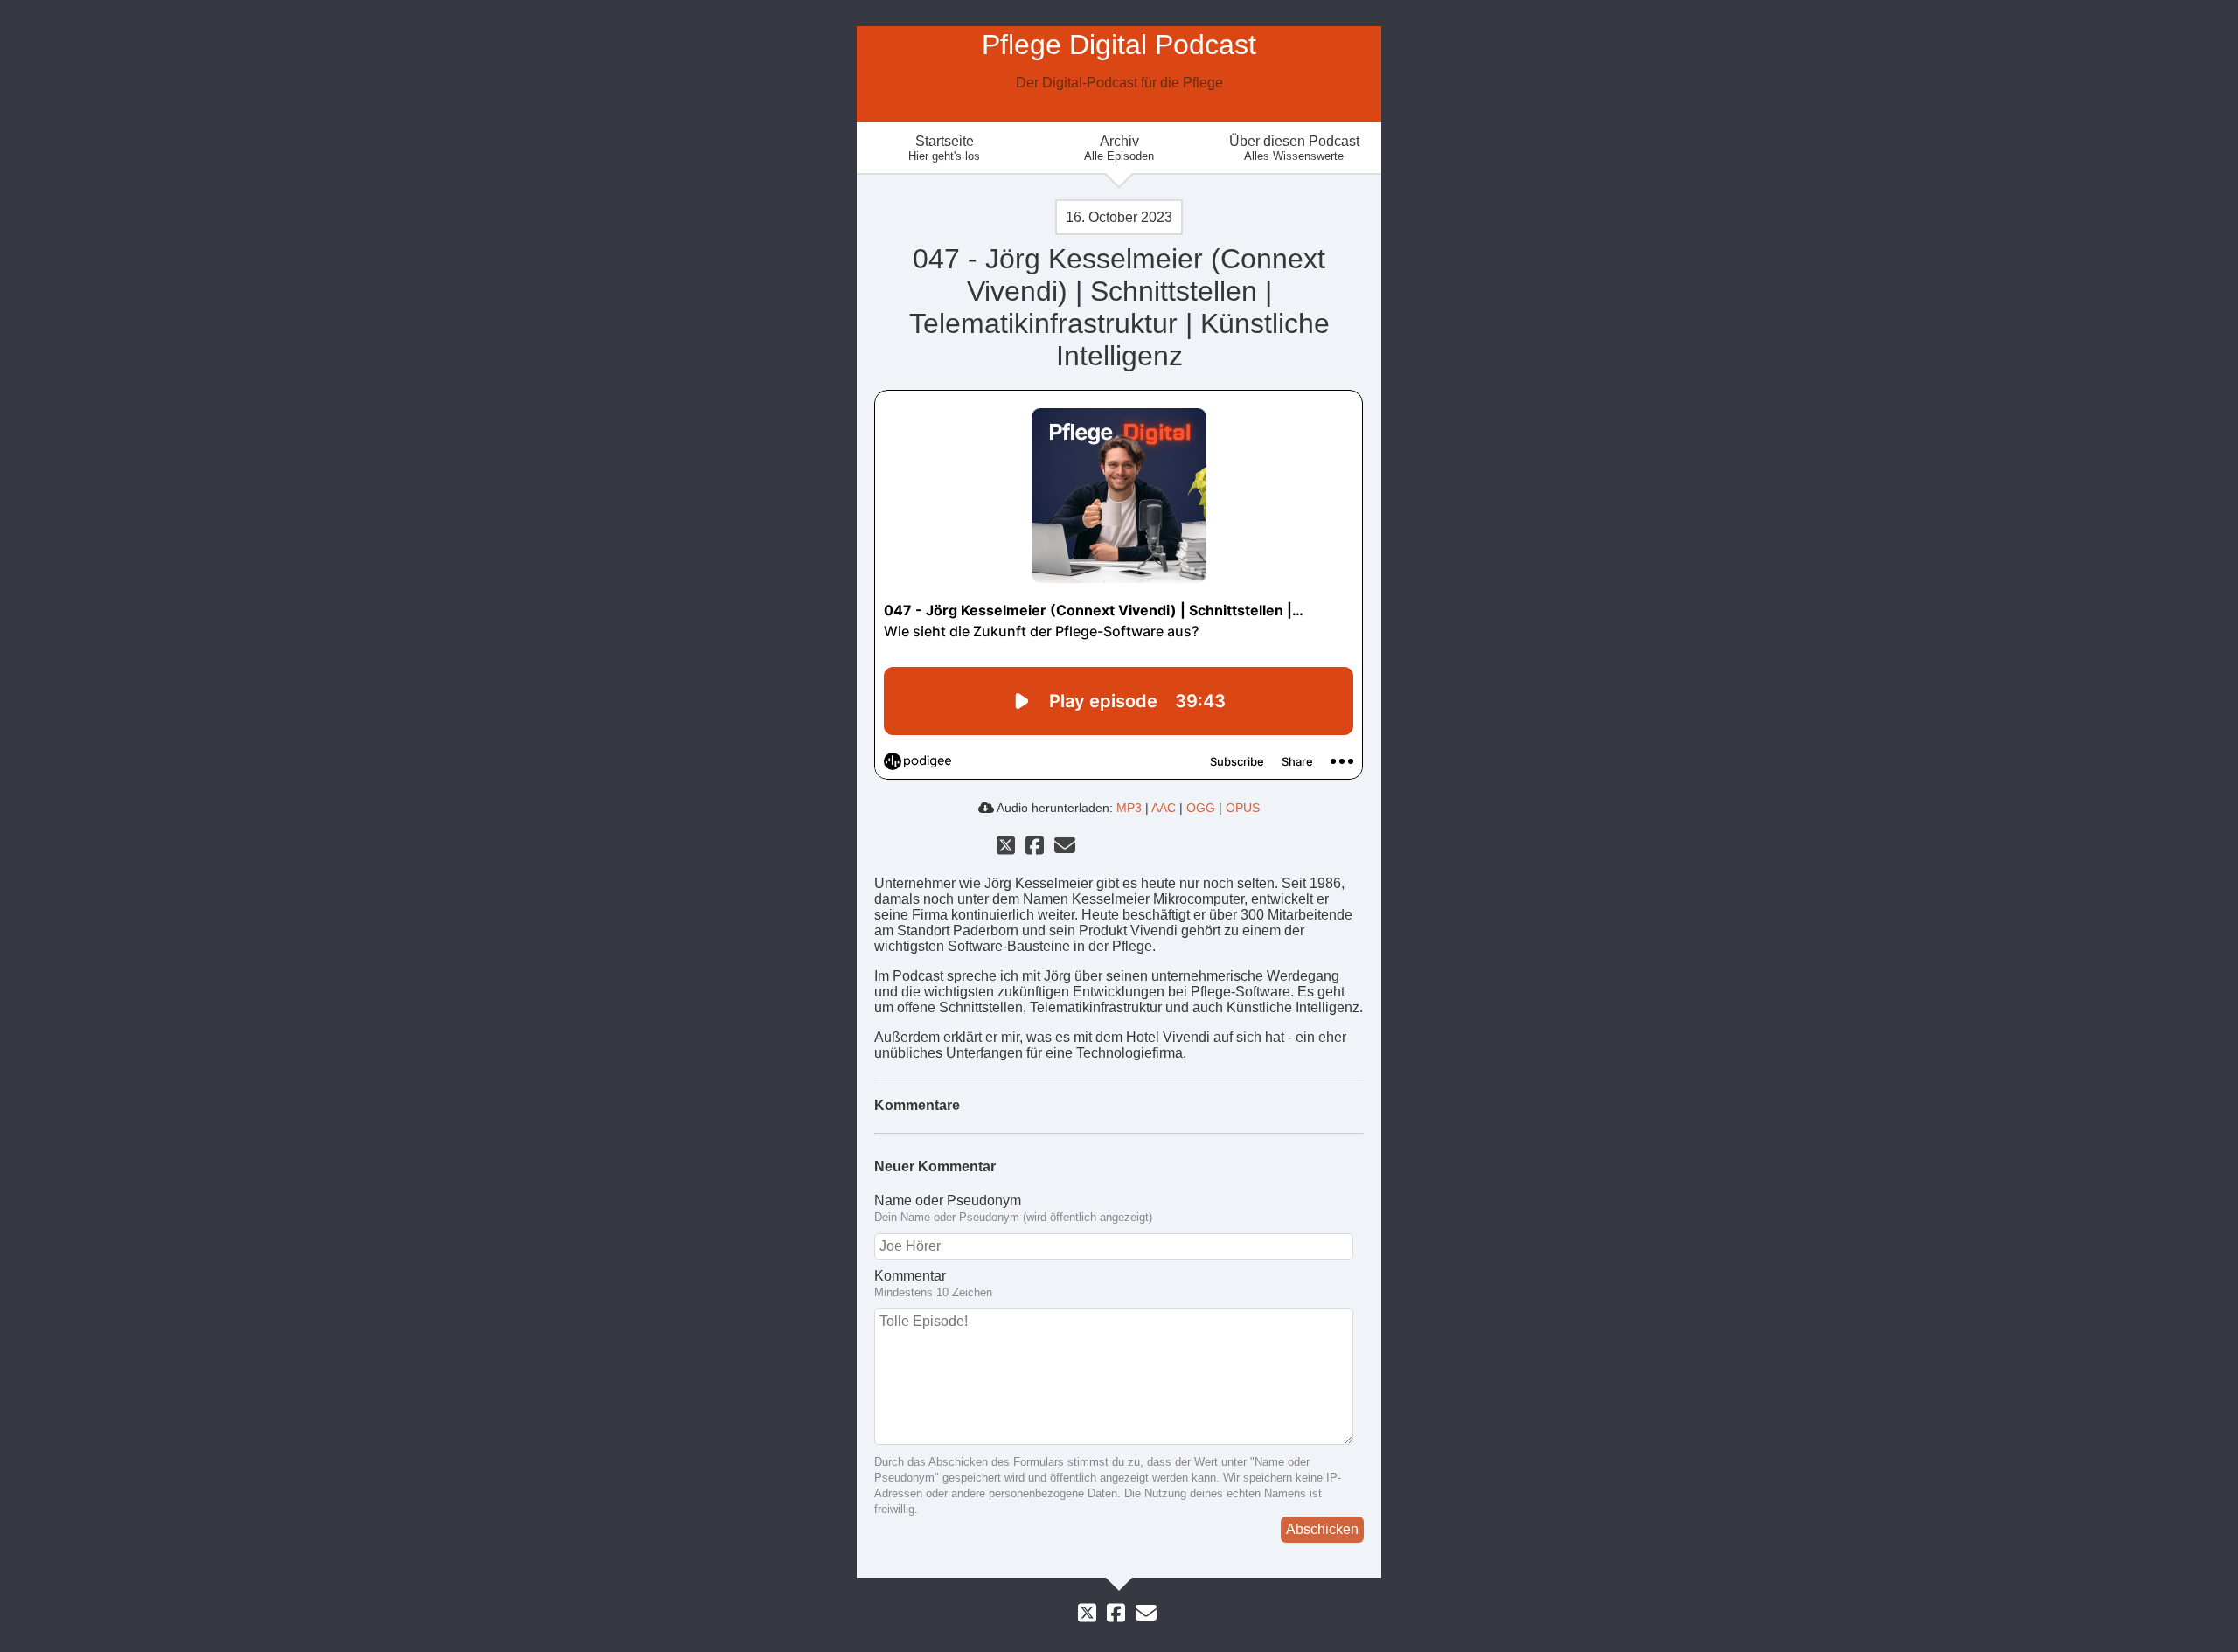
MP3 (1129, 808)
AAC (1164, 808)
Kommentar (910, 1276)
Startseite (944, 148)
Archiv (1119, 148)
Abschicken (1322, 1529)
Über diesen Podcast (1294, 148)
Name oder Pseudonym (948, 1201)
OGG (1201, 808)
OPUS (1243, 808)
